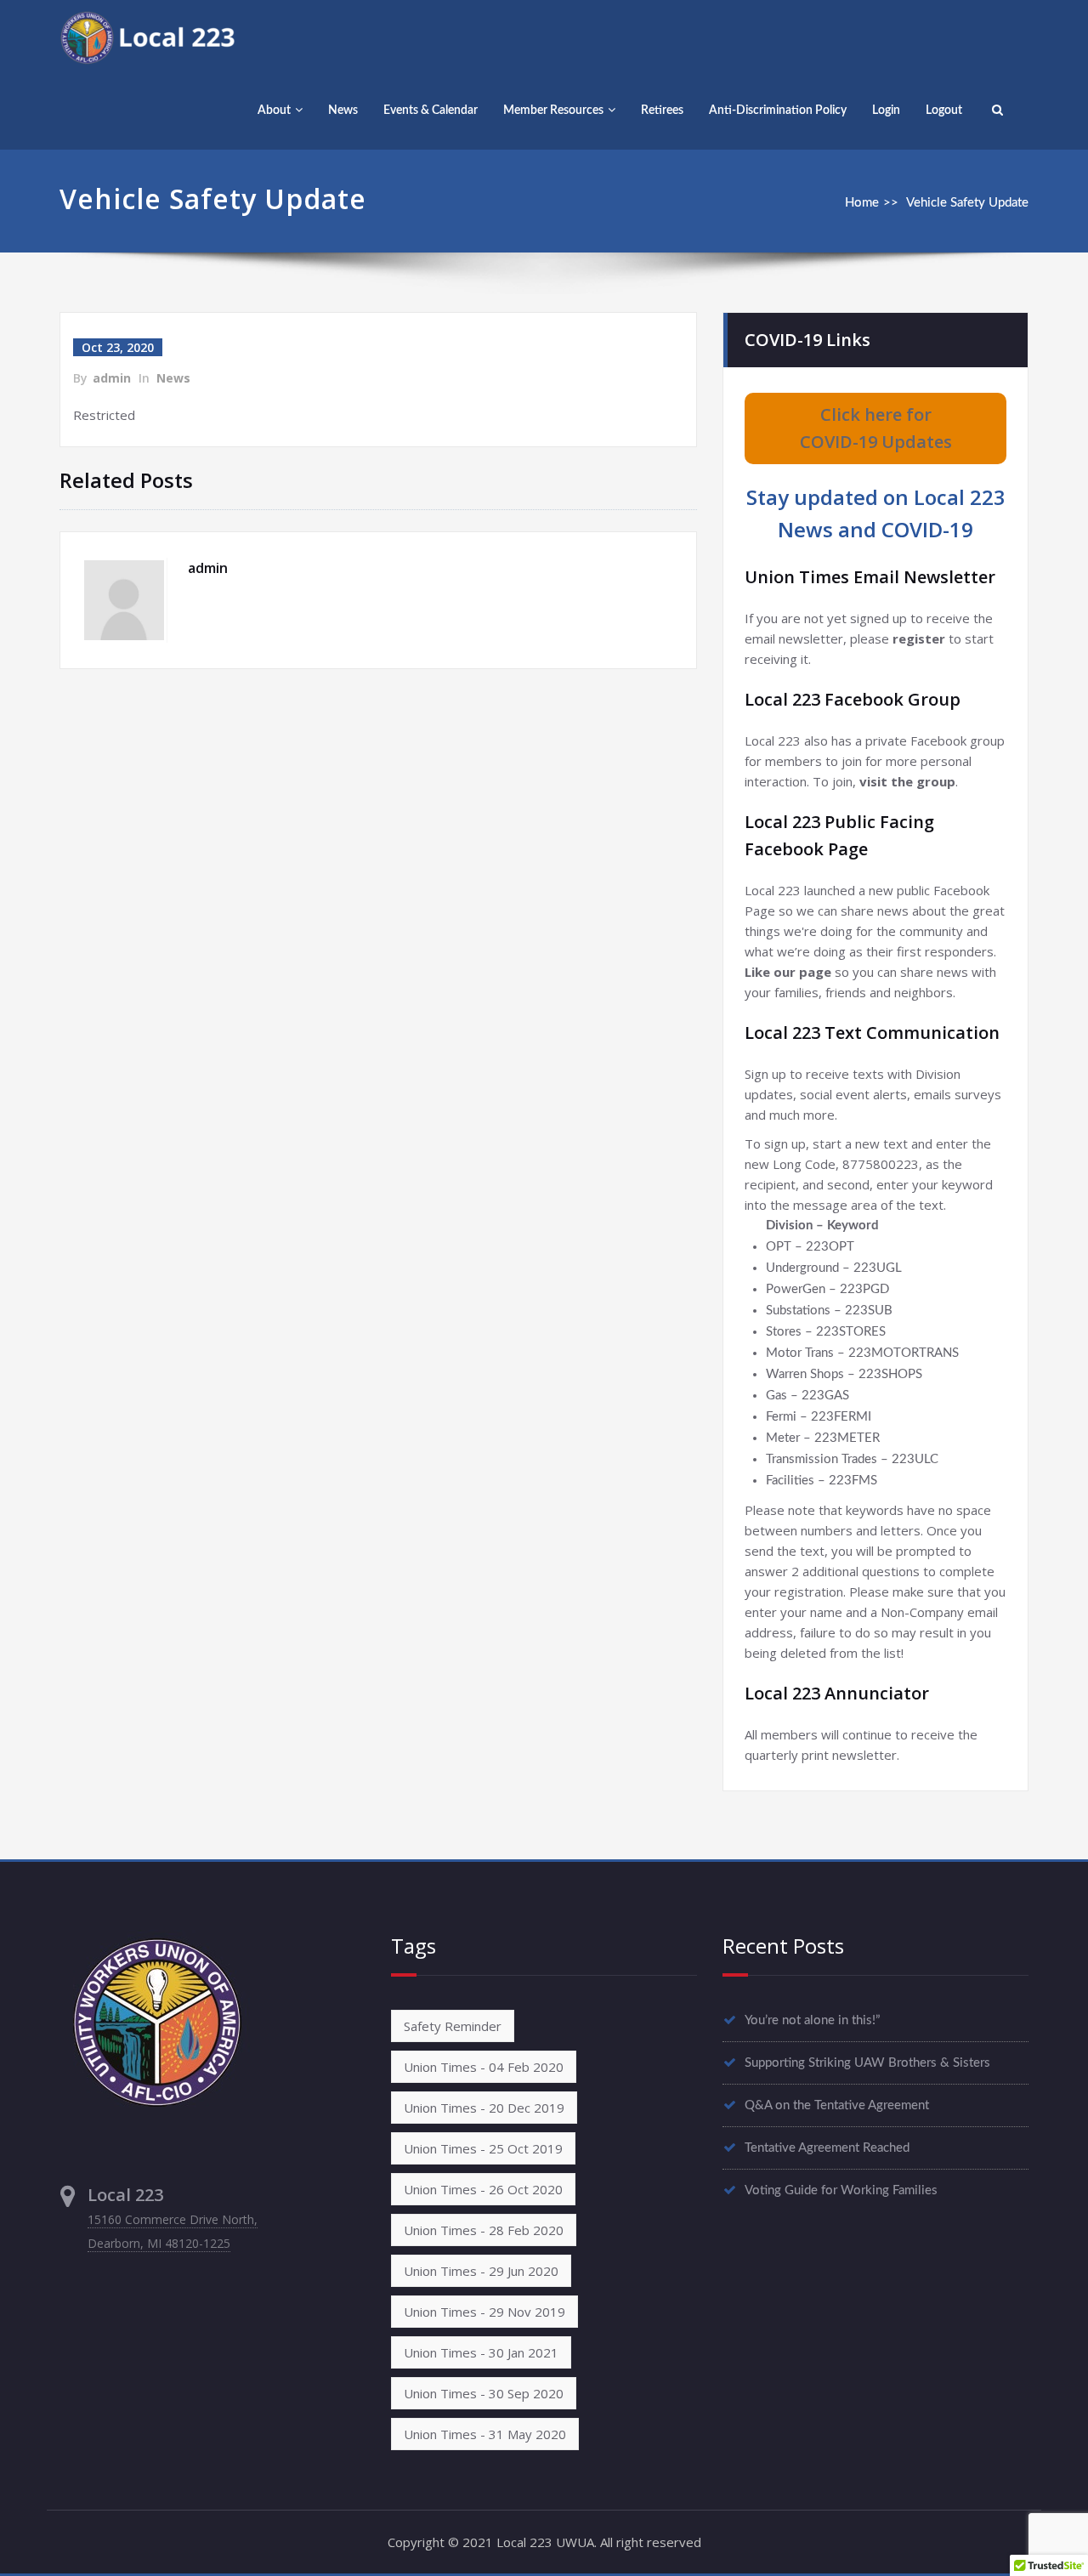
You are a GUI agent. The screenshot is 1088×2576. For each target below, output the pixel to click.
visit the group (907, 781)
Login (886, 111)
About (274, 111)
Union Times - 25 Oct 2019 (483, 2148)
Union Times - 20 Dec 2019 (484, 2108)
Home (862, 203)
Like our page (788, 972)
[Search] (995, 111)
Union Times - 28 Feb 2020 (484, 2230)
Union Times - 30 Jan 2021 (481, 2352)
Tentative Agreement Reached (827, 2148)
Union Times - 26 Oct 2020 (483, 2189)
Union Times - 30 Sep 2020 (484, 2393)
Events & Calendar (431, 111)
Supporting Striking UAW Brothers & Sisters (867, 2063)
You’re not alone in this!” (813, 2020)
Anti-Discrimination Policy (778, 111)
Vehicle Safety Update (967, 203)
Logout (944, 111)
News (343, 111)
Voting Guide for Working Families (841, 2190)
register (919, 638)
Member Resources (553, 111)
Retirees (662, 111)
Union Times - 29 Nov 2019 (484, 2312)
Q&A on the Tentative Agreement (837, 2105)
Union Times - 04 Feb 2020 (484, 2067)
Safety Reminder (453, 2026)
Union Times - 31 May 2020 (485, 2434)
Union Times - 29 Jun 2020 (481, 2271)
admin (112, 378)
